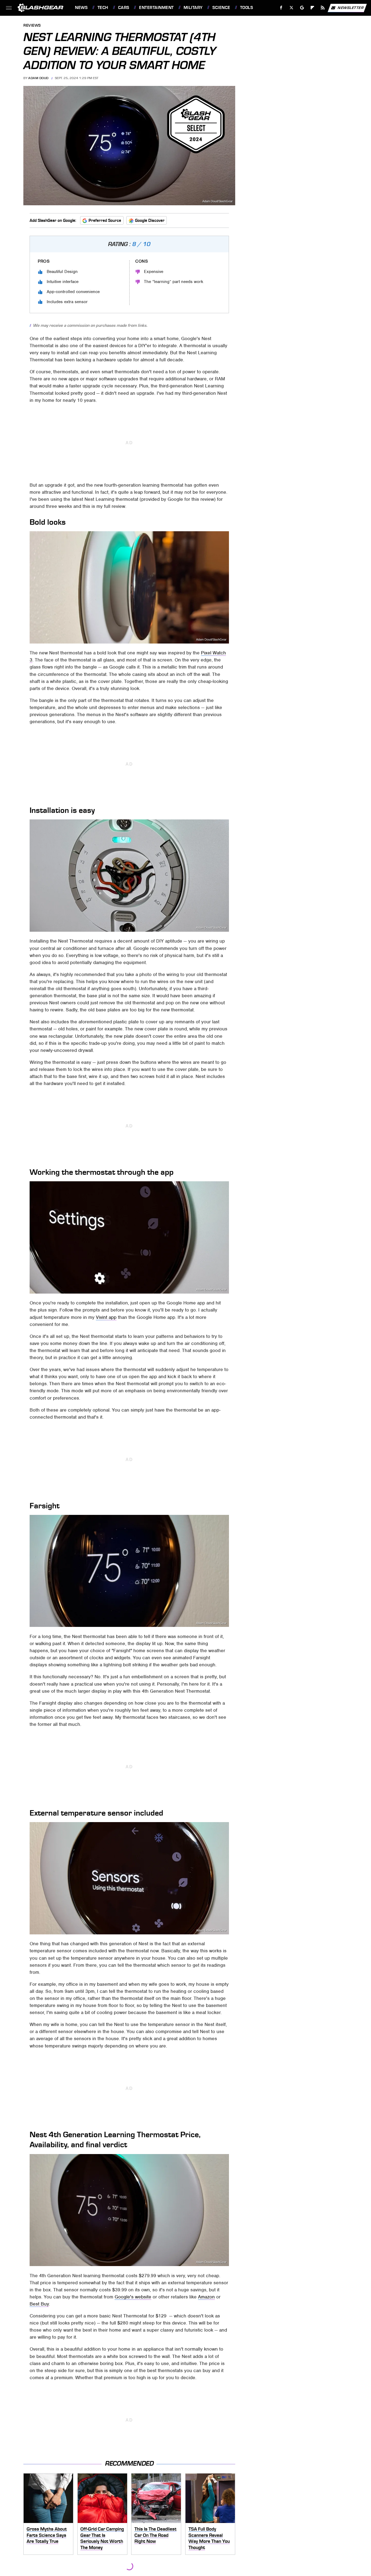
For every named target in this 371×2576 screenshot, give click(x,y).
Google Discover (150, 220)
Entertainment (156, 8)
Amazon (206, 2297)
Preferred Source (105, 220)
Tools (246, 8)
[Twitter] (292, 8)
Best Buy (39, 2304)
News (81, 8)
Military (193, 8)
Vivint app (106, 1317)
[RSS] (323, 8)
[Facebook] (281, 8)
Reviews (32, 26)
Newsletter (351, 7)
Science (221, 8)
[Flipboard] (312, 8)
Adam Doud (38, 78)
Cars (124, 8)
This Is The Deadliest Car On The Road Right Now (155, 2535)
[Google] (302, 8)
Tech (103, 8)
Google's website (133, 2297)
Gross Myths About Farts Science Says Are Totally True (47, 2535)
